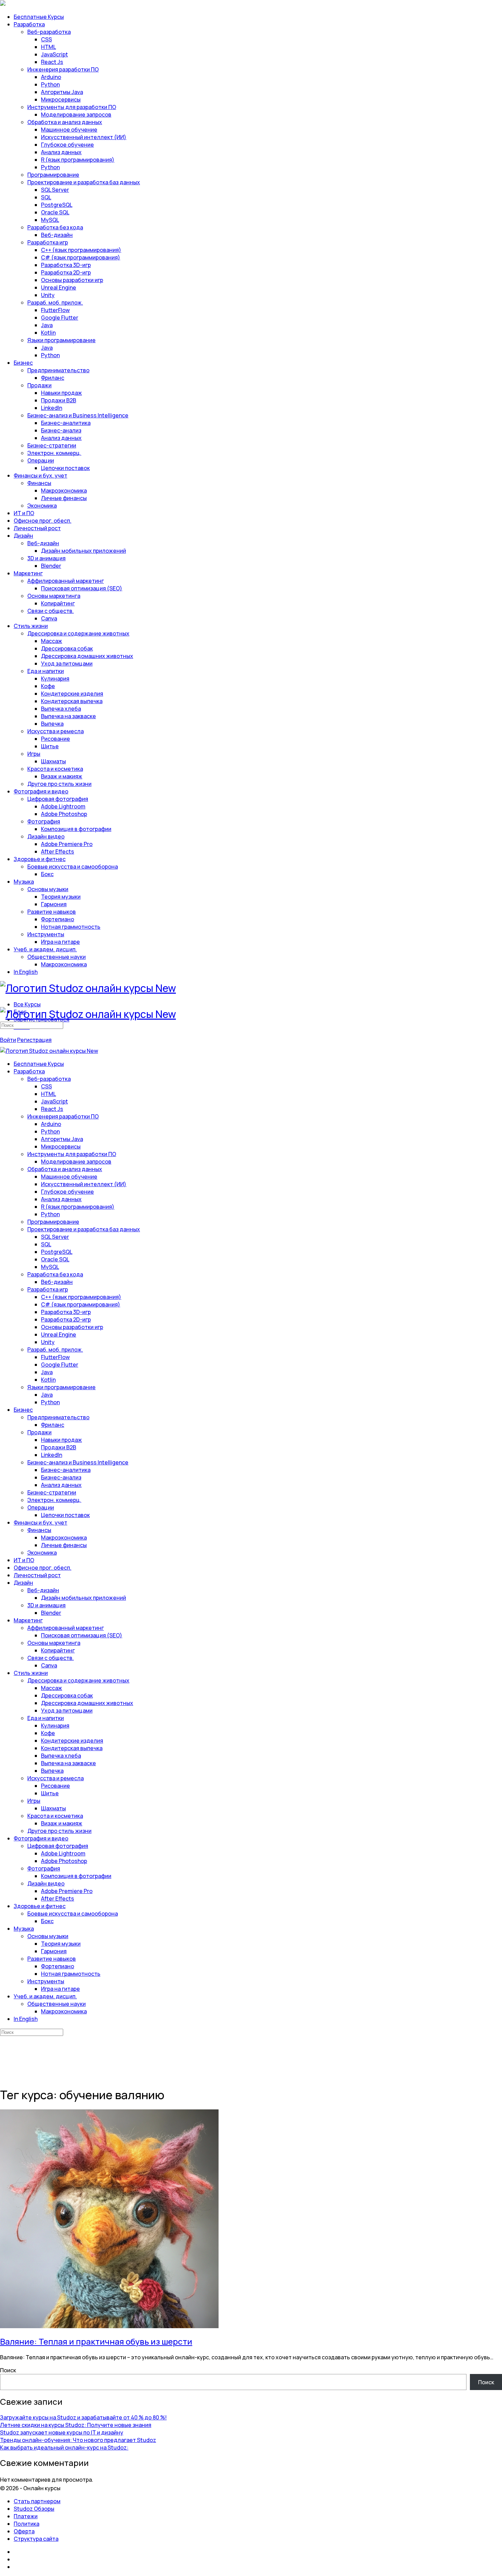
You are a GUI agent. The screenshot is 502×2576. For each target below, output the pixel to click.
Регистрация (34, 1040)
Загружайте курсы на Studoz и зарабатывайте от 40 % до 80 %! (83, 2417)
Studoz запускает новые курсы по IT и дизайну (62, 2432)
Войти (8, 1040)
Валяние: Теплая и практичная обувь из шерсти (96, 2341)
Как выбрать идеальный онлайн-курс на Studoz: (64, 2447)
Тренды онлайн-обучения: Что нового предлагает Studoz (78, 2440)
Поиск (8, 2370)
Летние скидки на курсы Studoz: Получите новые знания (76, 2425)
